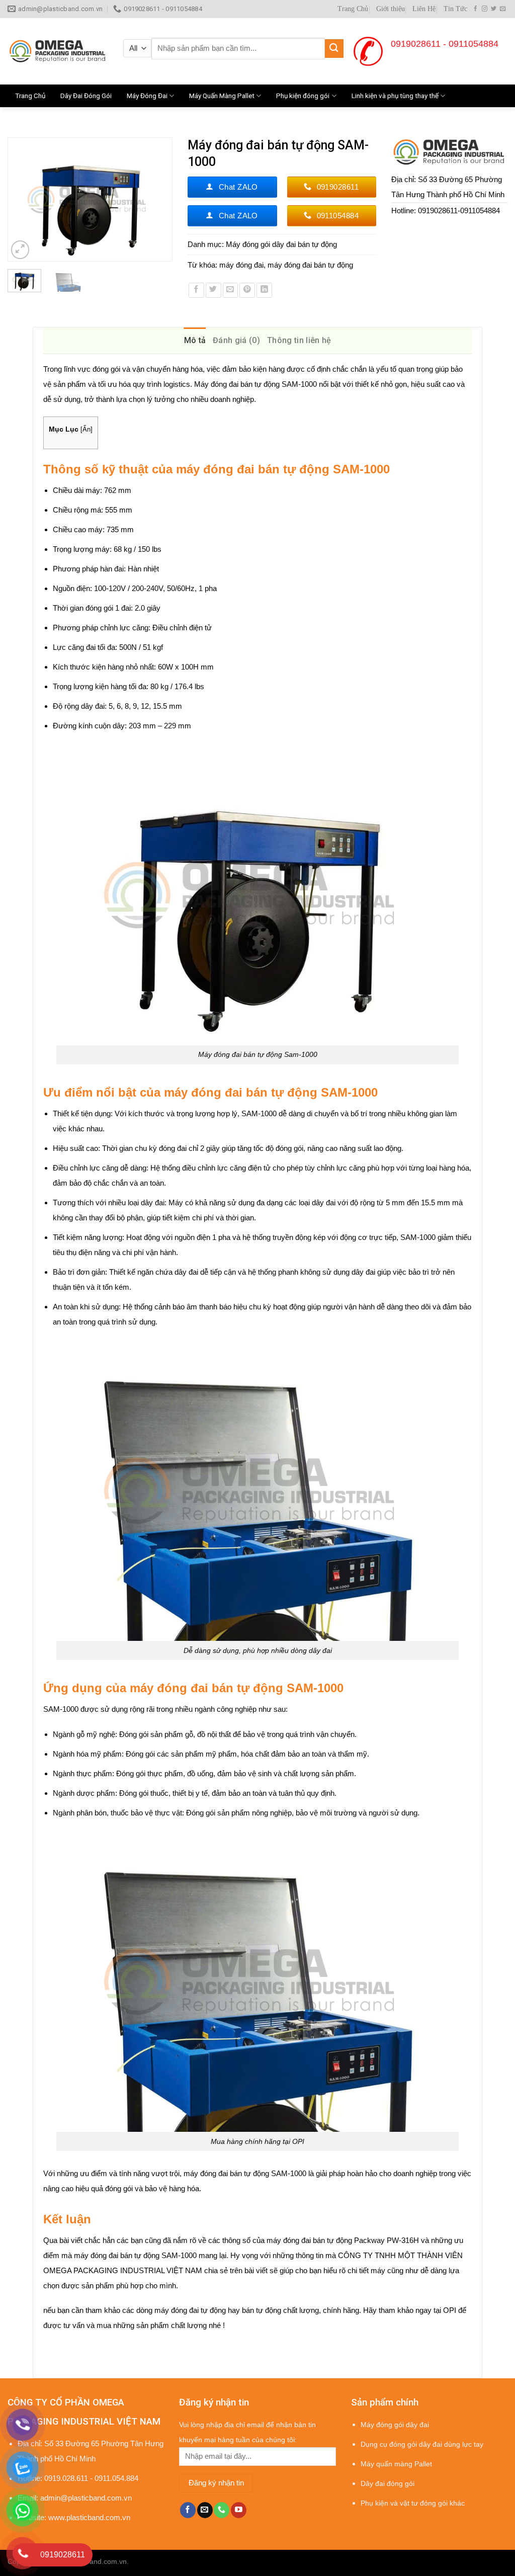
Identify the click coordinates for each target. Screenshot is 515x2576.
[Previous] (20, 199)
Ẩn (87, 429)
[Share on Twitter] (213, 290)
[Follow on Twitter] (494, 9)
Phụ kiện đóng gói (303, 96)
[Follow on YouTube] (239, 2510)
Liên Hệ (424, 9)
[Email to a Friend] (231, 290)
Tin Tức (455, 9)
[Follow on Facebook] (476, 9)
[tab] (195, 341)
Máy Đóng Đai (147, 96)
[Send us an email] (503, 9)
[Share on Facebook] (196, 290)
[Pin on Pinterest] (247, 290)
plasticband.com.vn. (97, 2562)
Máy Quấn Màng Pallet (222, 96)
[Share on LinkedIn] (264, 290)
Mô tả (195, 340)
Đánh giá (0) (236, 340)
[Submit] (334, 49)
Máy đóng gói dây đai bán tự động (281, 244)
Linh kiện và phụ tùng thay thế (395, 96)
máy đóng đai (241, 265)
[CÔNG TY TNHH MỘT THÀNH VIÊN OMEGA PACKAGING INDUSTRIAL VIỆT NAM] (58, 51)
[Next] (160, 199)
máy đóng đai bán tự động (310, 265)
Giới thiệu (391, 9)
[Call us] (222, 2510)
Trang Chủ (353, 9)
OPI (450, 2310)
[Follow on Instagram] (485, 9)
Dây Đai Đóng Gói (86, 96)
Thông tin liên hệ (299, 340)
